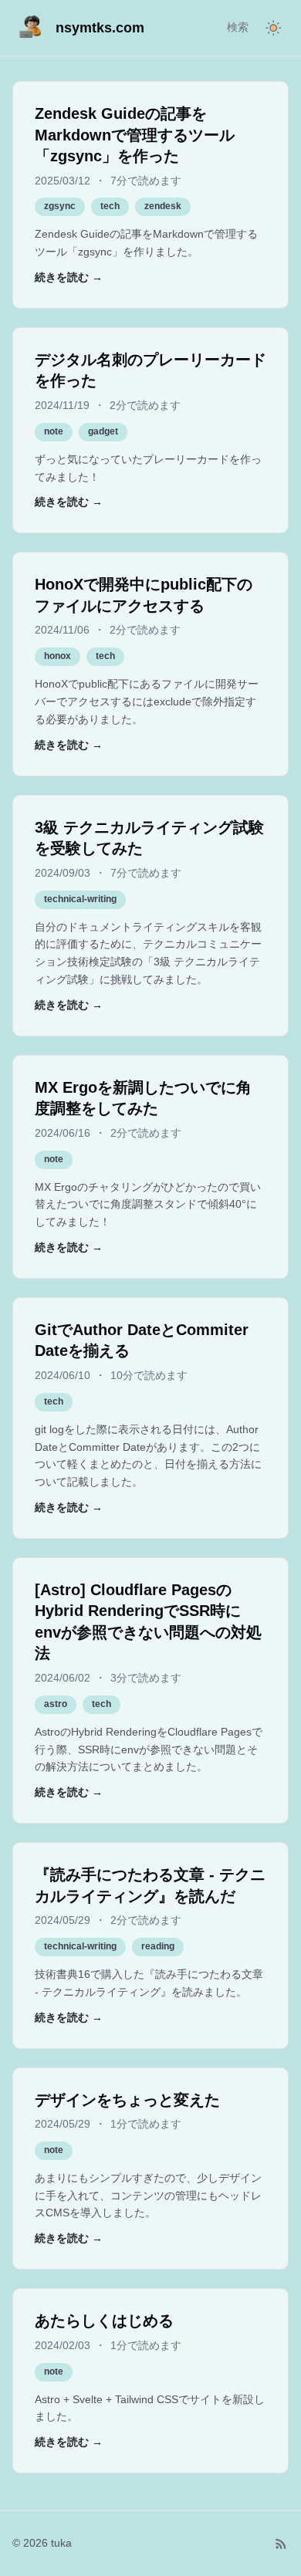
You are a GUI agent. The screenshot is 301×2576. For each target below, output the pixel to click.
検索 (238, 27)
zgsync (60, 206)
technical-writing (80, 899)
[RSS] (281, 2544)
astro (56, 1704)
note (54, 431)
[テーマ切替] (273, 28)
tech (110, 206)
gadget (103, 431)
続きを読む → (69, 277)
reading (158, 1946)
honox (57, 656)
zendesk (163, 206)
